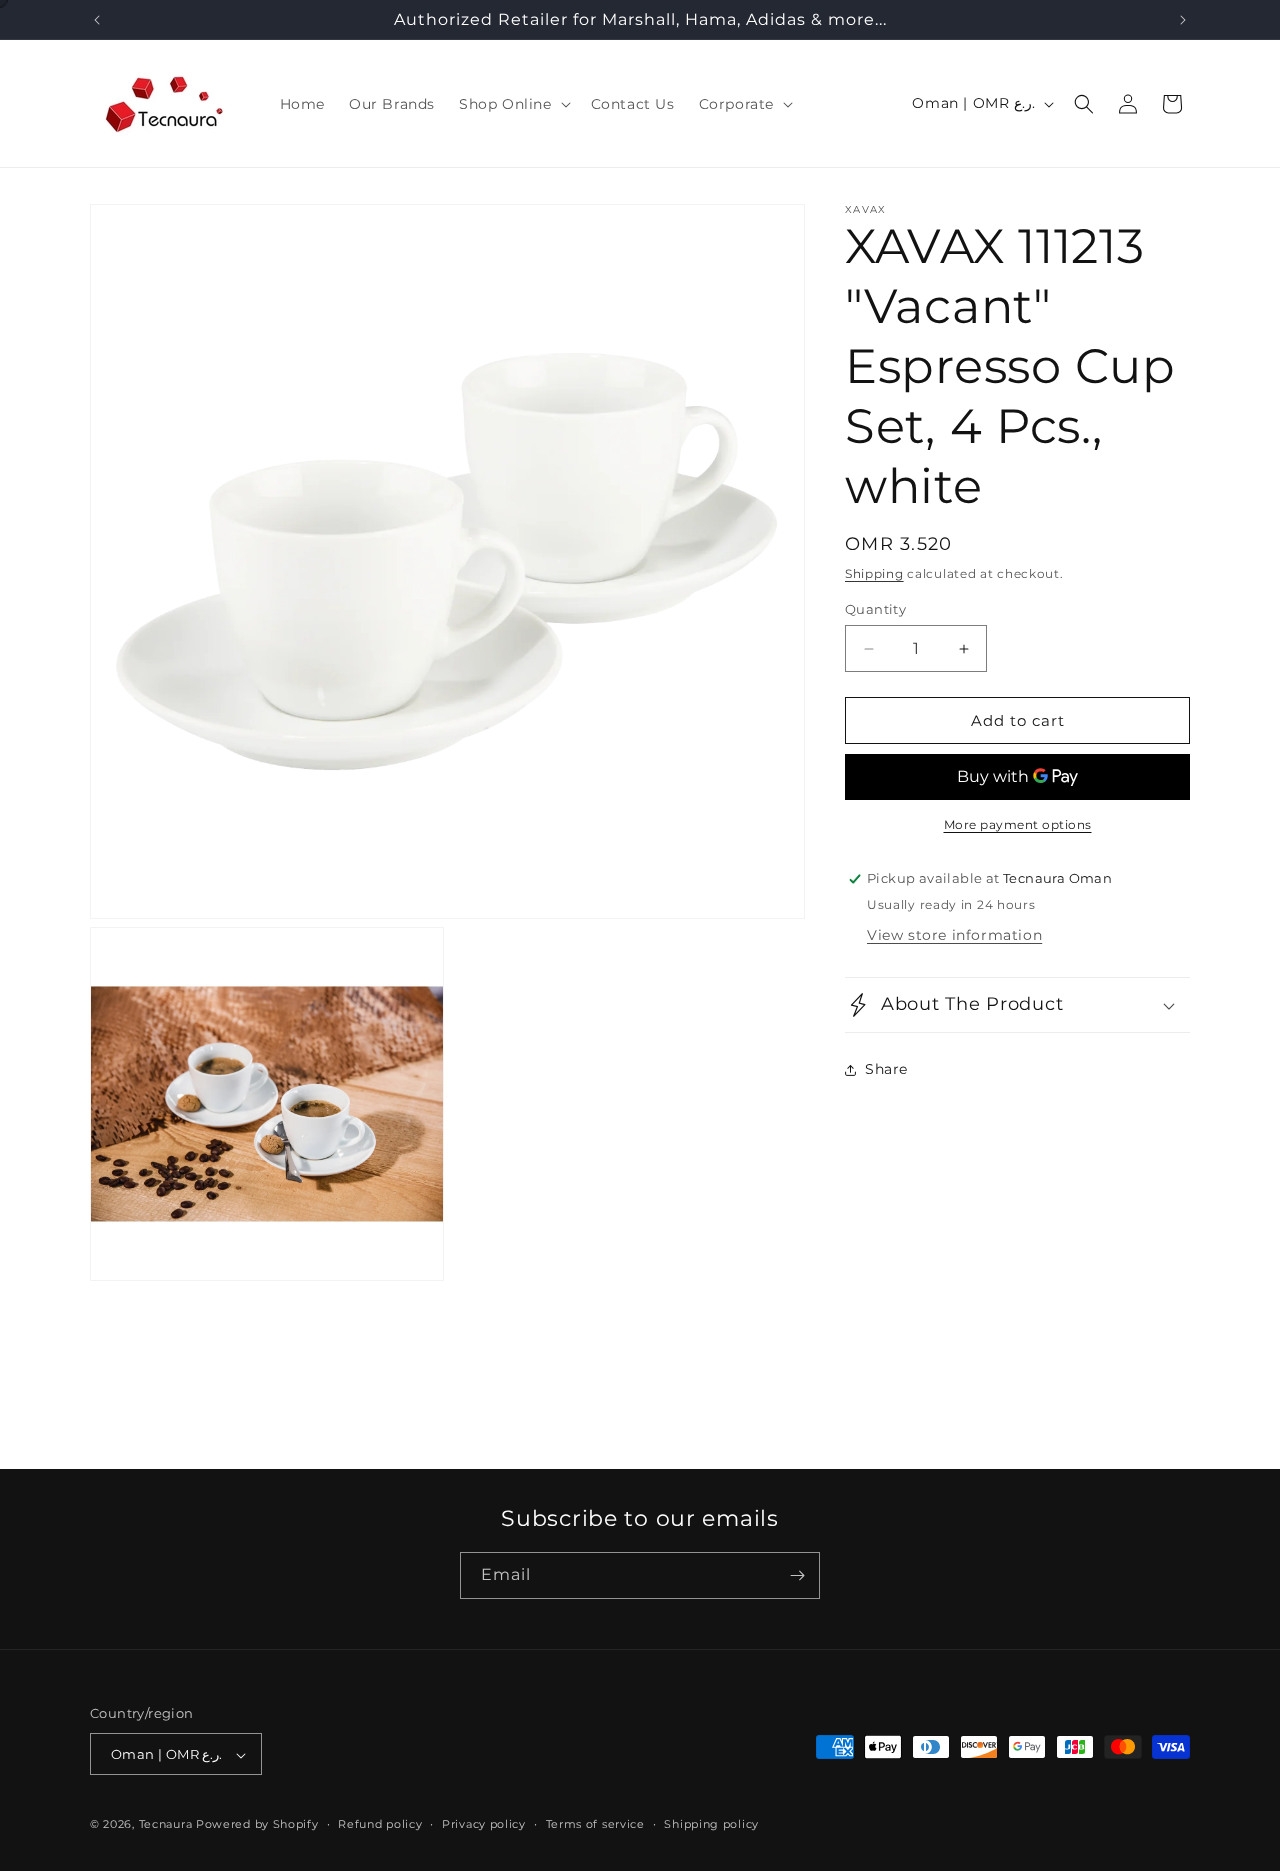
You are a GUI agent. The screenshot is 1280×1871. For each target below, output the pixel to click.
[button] (513, 104)
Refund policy (380, 1824)
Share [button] (886, 1070)
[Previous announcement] (97, 20)
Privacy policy (484, 1824)
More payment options (1018, 824)
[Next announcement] (1183, 20)
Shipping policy (711, 1824)
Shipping (874, 573)
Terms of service (595, 1824)
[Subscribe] (797, 1575)
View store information (954, 935)
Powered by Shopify (257, 1825)
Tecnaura (166, 1825)
